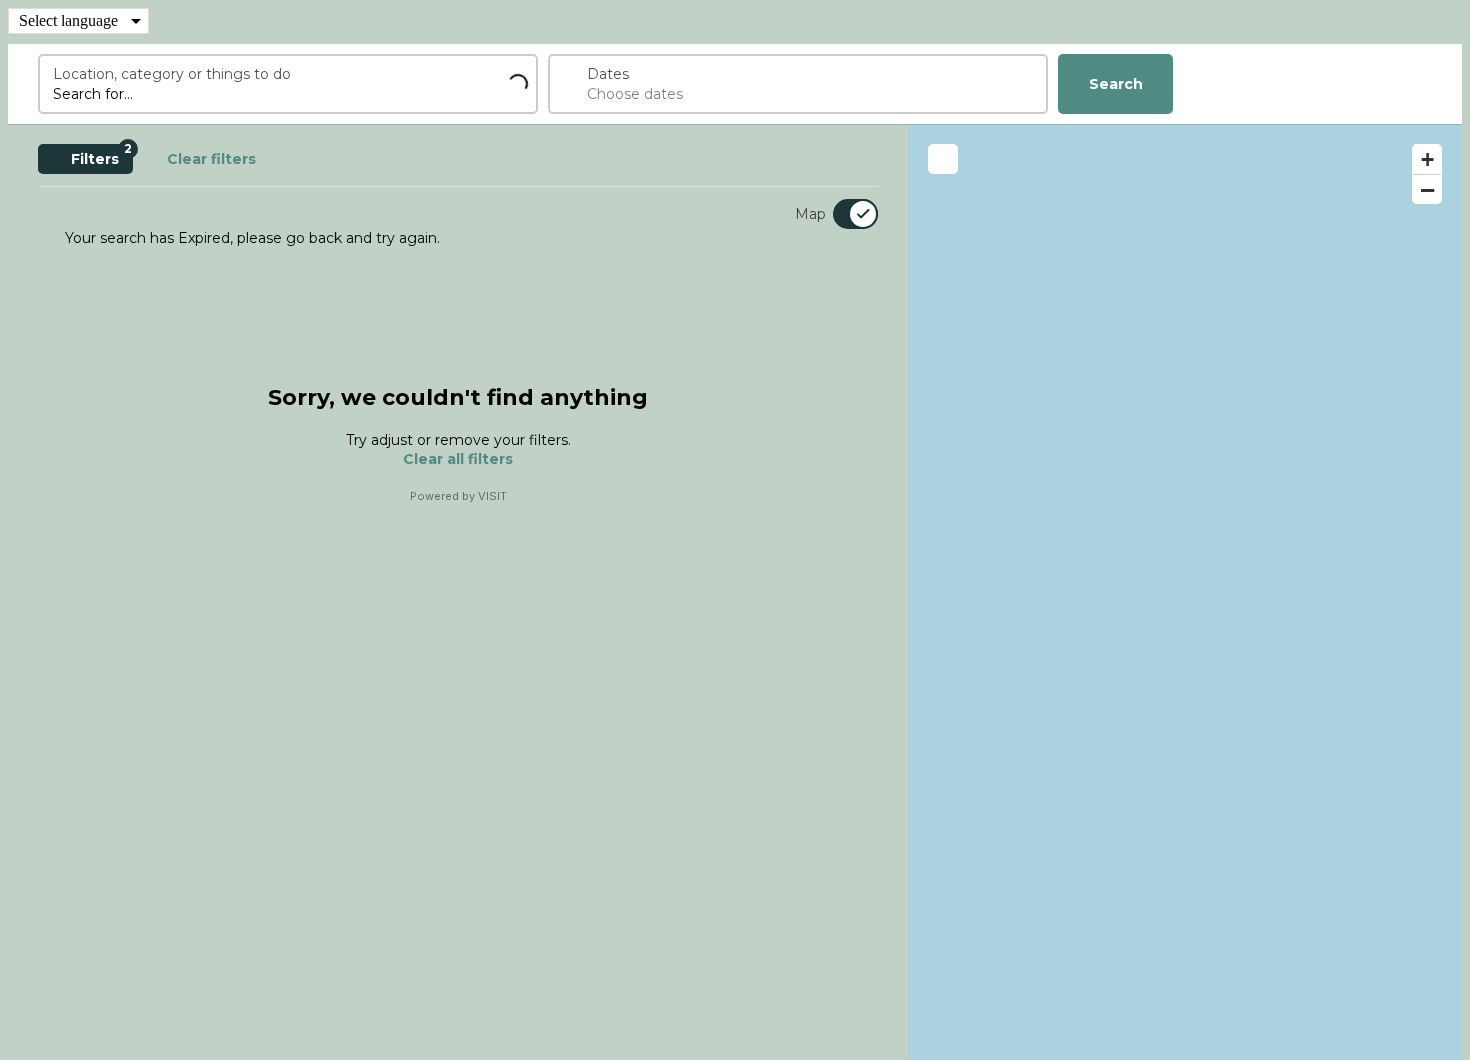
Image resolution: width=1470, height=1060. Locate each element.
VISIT (492, 496)
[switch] (843, 214)
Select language (68, 20)
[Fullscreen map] (943, 159)
